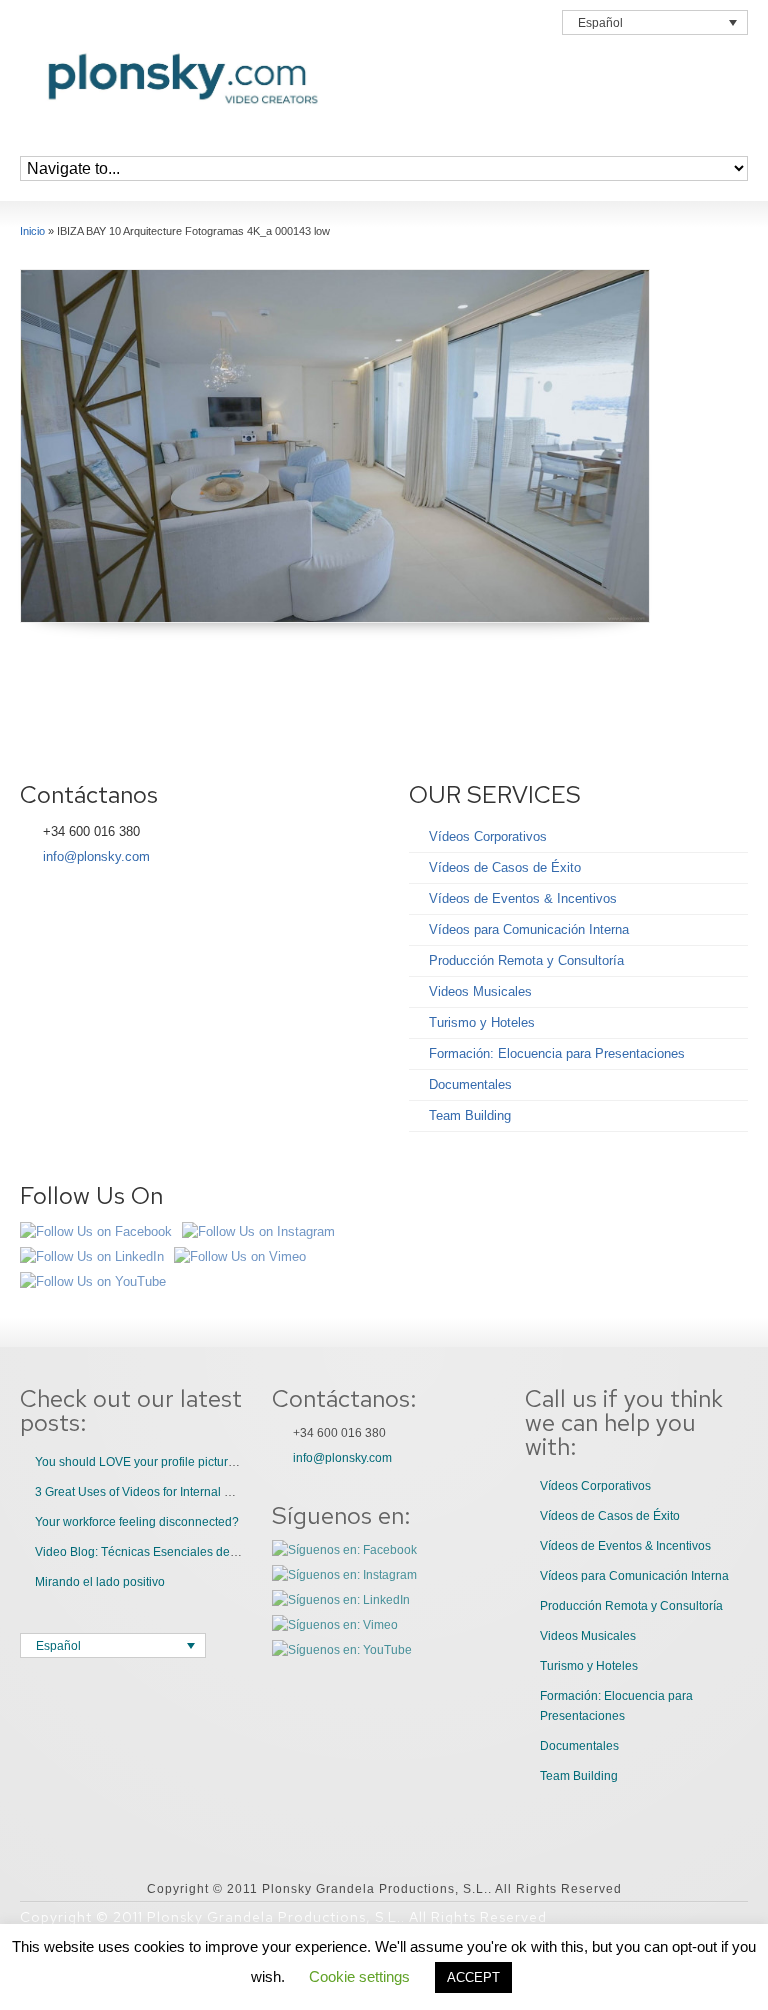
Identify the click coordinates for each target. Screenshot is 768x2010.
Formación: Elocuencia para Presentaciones (557, 1053)
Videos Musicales (480, 991)
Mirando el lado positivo (100, 1582)
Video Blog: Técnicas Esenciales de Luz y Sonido (169, 1552)
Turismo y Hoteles (482, 1022)
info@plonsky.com (96, 856)
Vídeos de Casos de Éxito (505, 867)
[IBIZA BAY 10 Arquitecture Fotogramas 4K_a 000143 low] (335, 446)
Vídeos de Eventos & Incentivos (523, 898)
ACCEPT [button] (473, 1977)
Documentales (470, 1084)
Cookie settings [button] (359, 1976)
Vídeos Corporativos (488, 836)
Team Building (470, 1115)
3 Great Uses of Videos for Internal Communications (175, 1492)
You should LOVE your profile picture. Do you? (162, 1462)
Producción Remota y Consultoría (526, 960)
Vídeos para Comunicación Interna (529, 929)
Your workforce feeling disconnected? (137, 1522)
